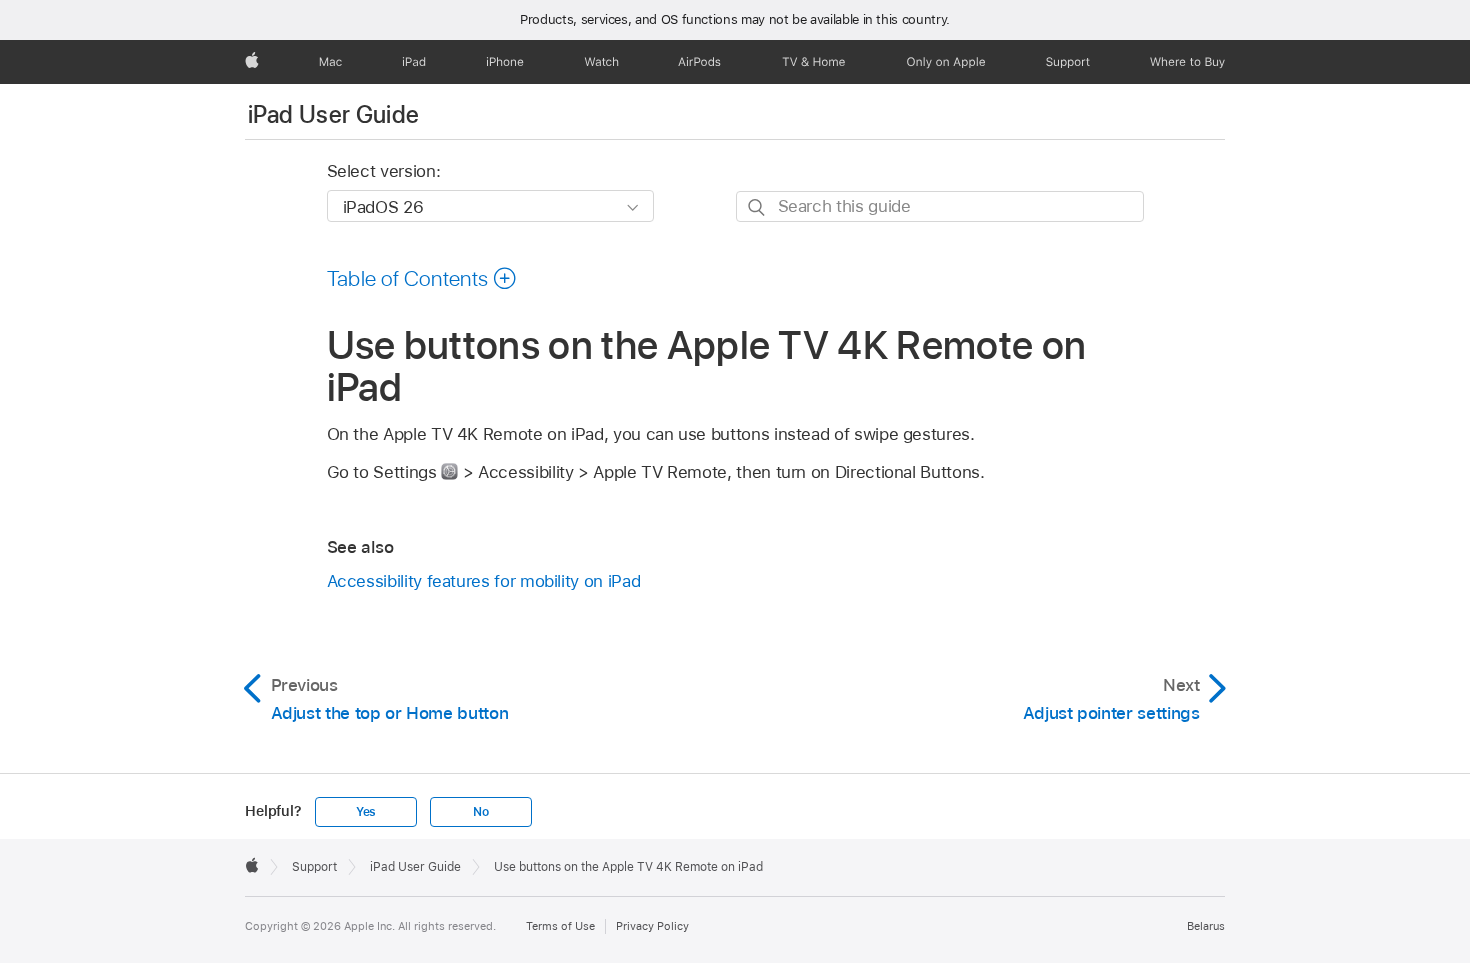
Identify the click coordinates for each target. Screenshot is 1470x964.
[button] (422, 278)
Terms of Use (560, 926)
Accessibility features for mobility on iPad (484, 581)
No (481, 812)
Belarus (1206, 926)
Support (314, 867)
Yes (366, 812)
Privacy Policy (652, 926)
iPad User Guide (333, 114)
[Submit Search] (757, 207)
